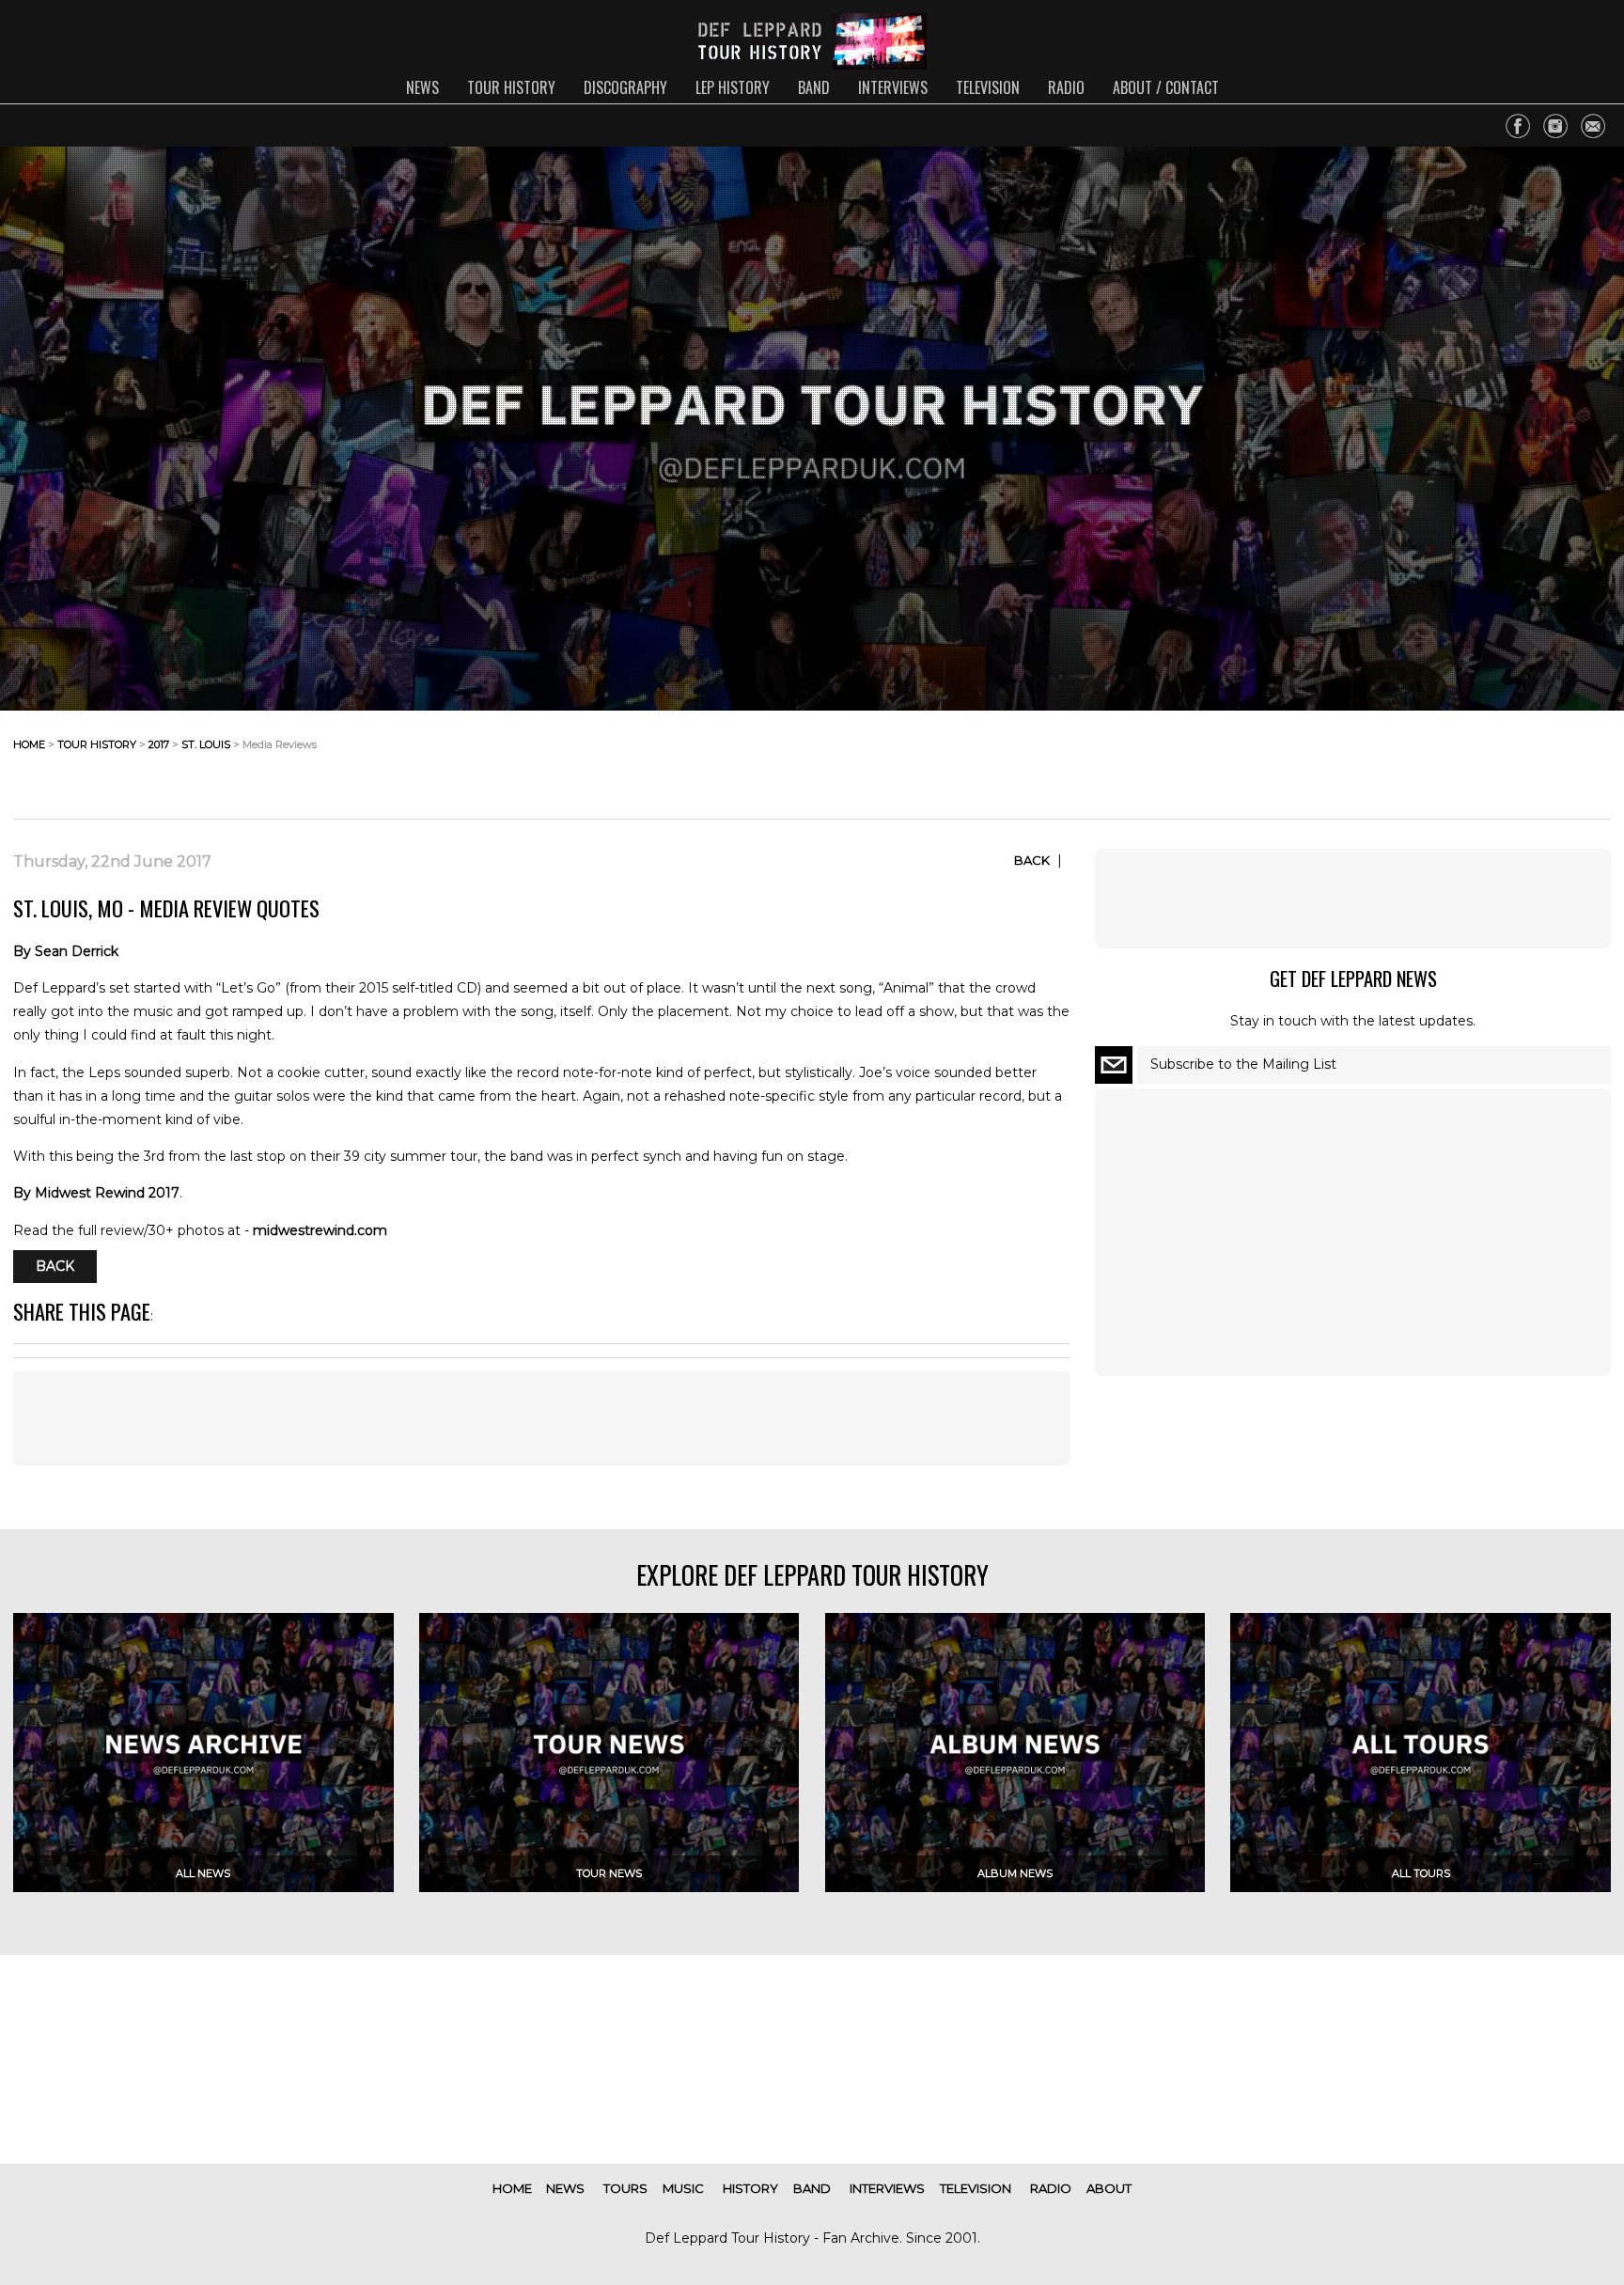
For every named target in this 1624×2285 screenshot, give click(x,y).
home (29, 744)
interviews (893, 87)
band (814, 87)
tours (625, 2188)
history (750, 2188)
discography (625, 87)
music (683, 2188)
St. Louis (206, 744)
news (422, 87)
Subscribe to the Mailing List (1243, 1064)
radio (1066, 87)
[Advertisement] (1460, 759)
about (1109, 2188)
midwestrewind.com (320, 1230)
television (988, 87)
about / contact (1166, 87)
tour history (511, 87)
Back (1032, 860)
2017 (159, 744)
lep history (733, 87)
